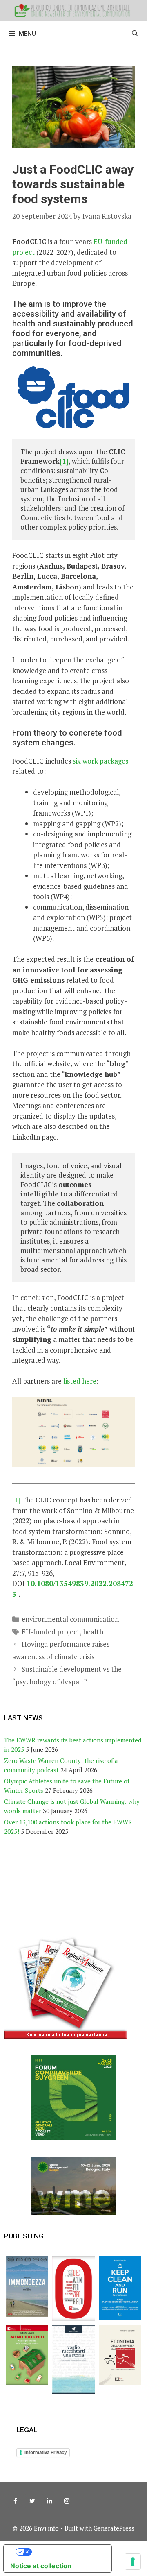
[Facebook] (15, 2501)
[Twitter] (32, 2501)
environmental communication (70, 1619)
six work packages (100, 761)
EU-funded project (51, 1632)
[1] (16, 1500)
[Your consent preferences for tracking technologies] (133, 2562)
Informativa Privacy (46, 2452)
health (93, 1632)
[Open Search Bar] (135, 34)
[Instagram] (67, 2501)
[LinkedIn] (49, 2501)
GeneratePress (114, 2528)
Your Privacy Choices (66, 2552)
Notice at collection (41, 2566)
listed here (80, 1381)
